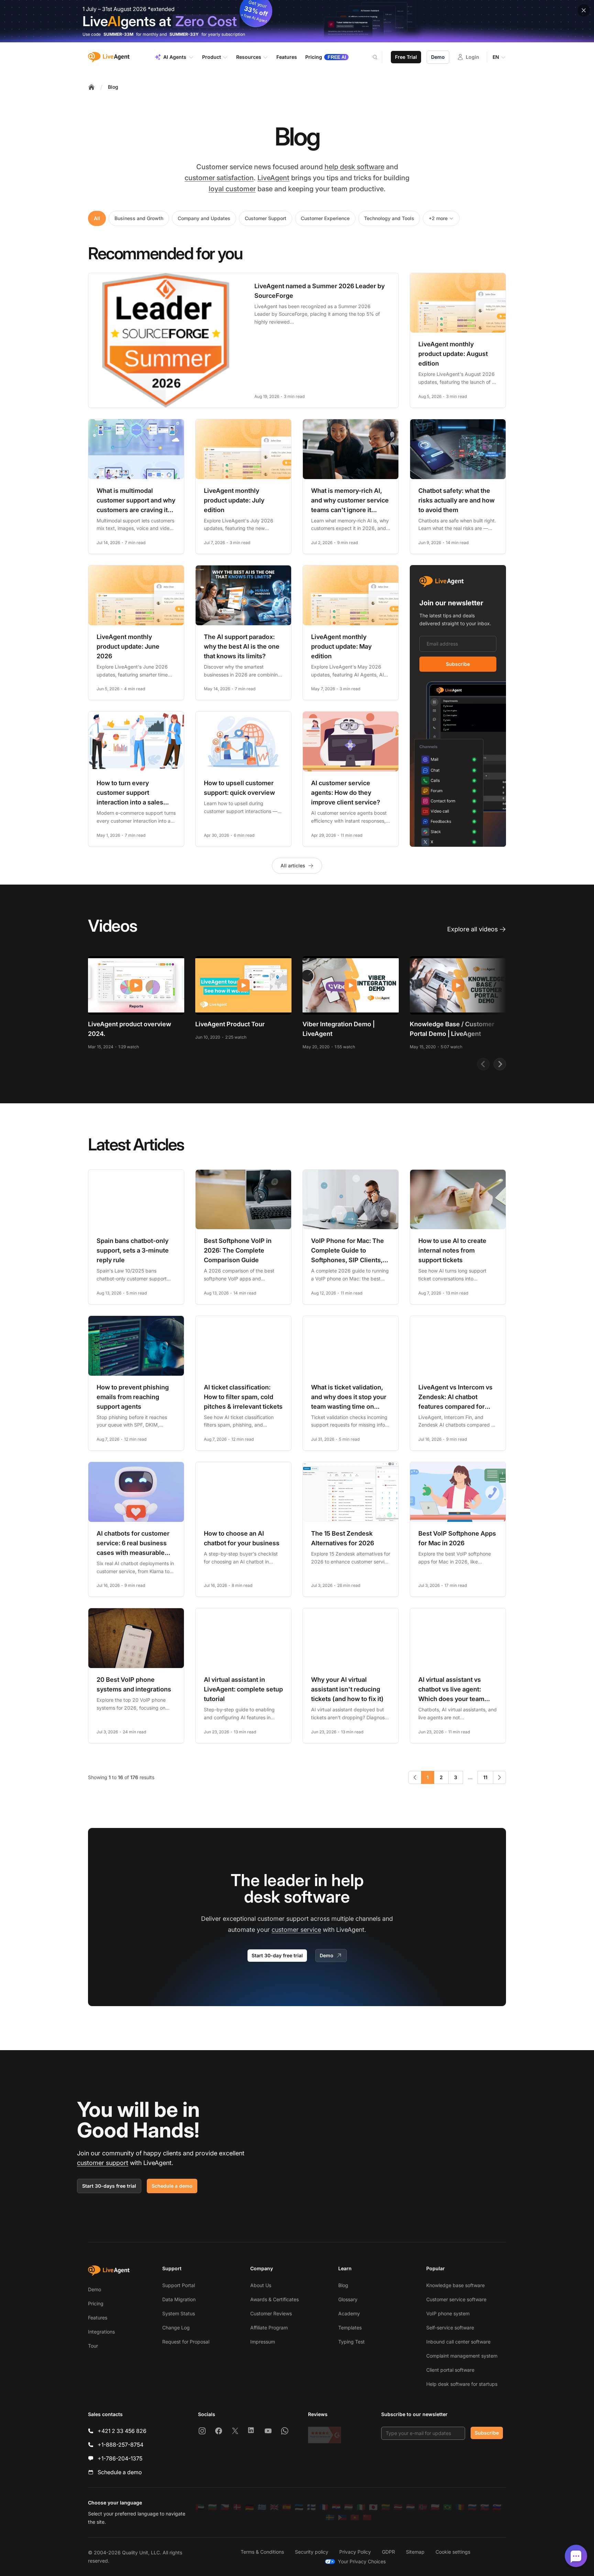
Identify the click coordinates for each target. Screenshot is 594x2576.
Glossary (348, 2299)
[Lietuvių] (386, 2507)
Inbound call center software (458, 2342)
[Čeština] (225, 2507)
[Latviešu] (398, 2507)
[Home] (91, 87)
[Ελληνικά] (262, 2507)
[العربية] (200, 2507)
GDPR (388, 2552)
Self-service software (450, 2328)
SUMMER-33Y (184, 34)
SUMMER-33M (118, 34)
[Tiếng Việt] (355, 2518)
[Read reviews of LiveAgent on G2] (324, 2435)
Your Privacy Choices (362, 2561)
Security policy (312, 2552)
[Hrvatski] (336, 2507)
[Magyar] (349, 2507)
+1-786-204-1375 (120, 2458)
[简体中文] (367, 2518)
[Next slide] (500, 1064)
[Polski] (435, 2507)
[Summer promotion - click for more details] (297, 21)
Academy (349, 2313)
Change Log (176, 2328)
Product (212, 57)
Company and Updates (204, 218)
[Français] (324, 2507)
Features (98, 2318)
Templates (350, 2328)
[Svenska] (330, 2518)
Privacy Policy (355, 2552)
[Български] (212, 2507)
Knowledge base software (455, 2285)
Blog (113, 87)
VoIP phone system (448, 2313)
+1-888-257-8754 (120, 2445)
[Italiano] (361, 2507)
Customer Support (266, 218)
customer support (103, 2163)
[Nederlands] (410, 2507)
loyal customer (232, 189)
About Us (261, 2285)
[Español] (287, 2507)
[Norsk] (423, 2507)
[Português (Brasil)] (448, 2507)
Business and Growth (139, 218)
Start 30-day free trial (277, 1955)
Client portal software (450, 2370)
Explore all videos (472, 929)
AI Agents (175, 57)
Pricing (96, 2303)
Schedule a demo (172, 2186)
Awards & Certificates (274, 2299)
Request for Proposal (186, 2342)
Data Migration (179, 2299)
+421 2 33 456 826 (122, 2431)
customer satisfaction (219, 178)
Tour (93, 2346)
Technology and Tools (389, 218)
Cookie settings (453, 2552)
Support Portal (179, 2285)
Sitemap (415, 2552)
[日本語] (373, 2507)
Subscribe (458, 664)
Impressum (263, 2342)
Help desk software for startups (462, 2384)
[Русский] (472, 2507)
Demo (438, 57)
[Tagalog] (342, 2518)
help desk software (354, 167)
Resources (249, 57)
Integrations (101, 2332)
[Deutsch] (250, 2507)
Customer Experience (325, 218)
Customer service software (456, 2299)
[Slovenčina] (485, 2507)
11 (485, 1777)
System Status (179, 2313)
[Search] (379, 57)
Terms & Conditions (262, 2552)
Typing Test (351, 2342)
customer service (296, 1930)
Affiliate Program (269, 2328)
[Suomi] (311, 2507)
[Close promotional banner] (584, 10)
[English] (274, 2507)
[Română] (460, 2507)
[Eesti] (299, 2507)
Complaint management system (462, 2356)
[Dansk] (237, 2507)
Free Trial (406, 57)
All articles (293, 865)
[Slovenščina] (497, 2507)
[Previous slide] (483, 1064)
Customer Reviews (271, 2313)
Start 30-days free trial (109, 2186)
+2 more (438, 218)
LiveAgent (273, 178)
